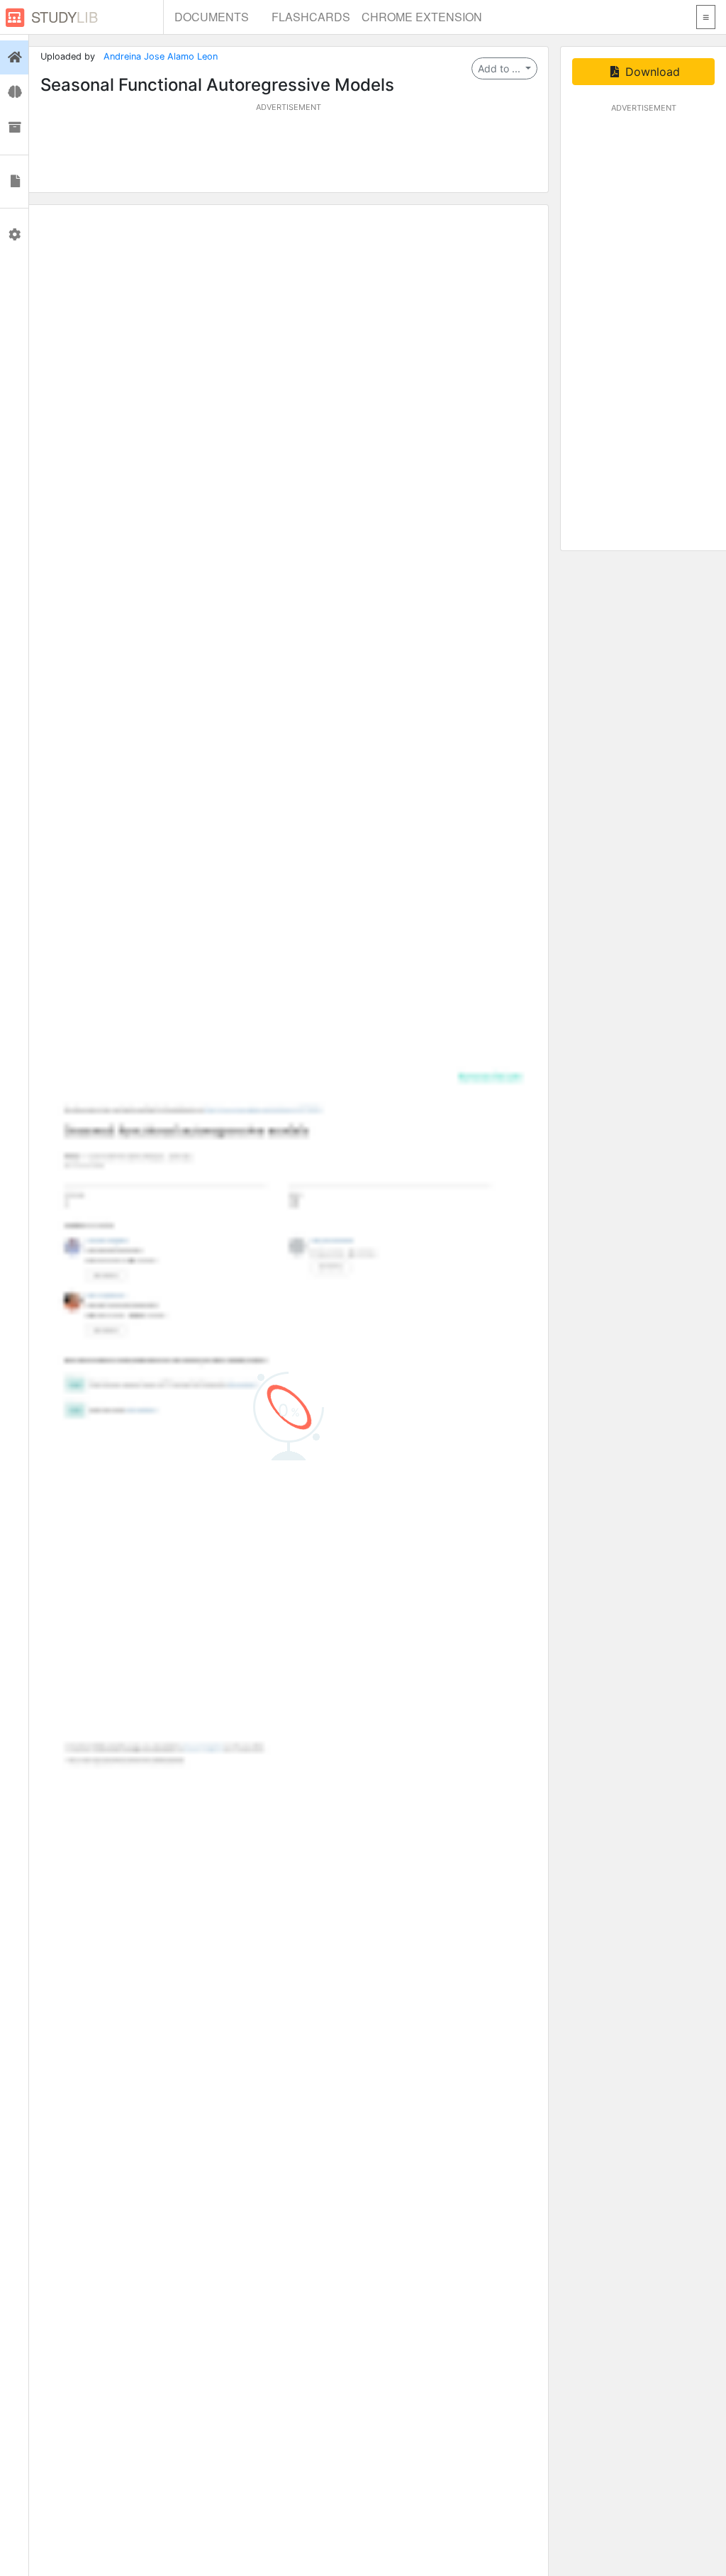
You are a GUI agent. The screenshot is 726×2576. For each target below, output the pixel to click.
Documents (212, 17)
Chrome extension (422, 17)
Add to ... (501, 68)
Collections (14, 128)
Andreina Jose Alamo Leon (161, 56)
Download (651, 72)
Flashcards (311, 17)
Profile (14, 235)
